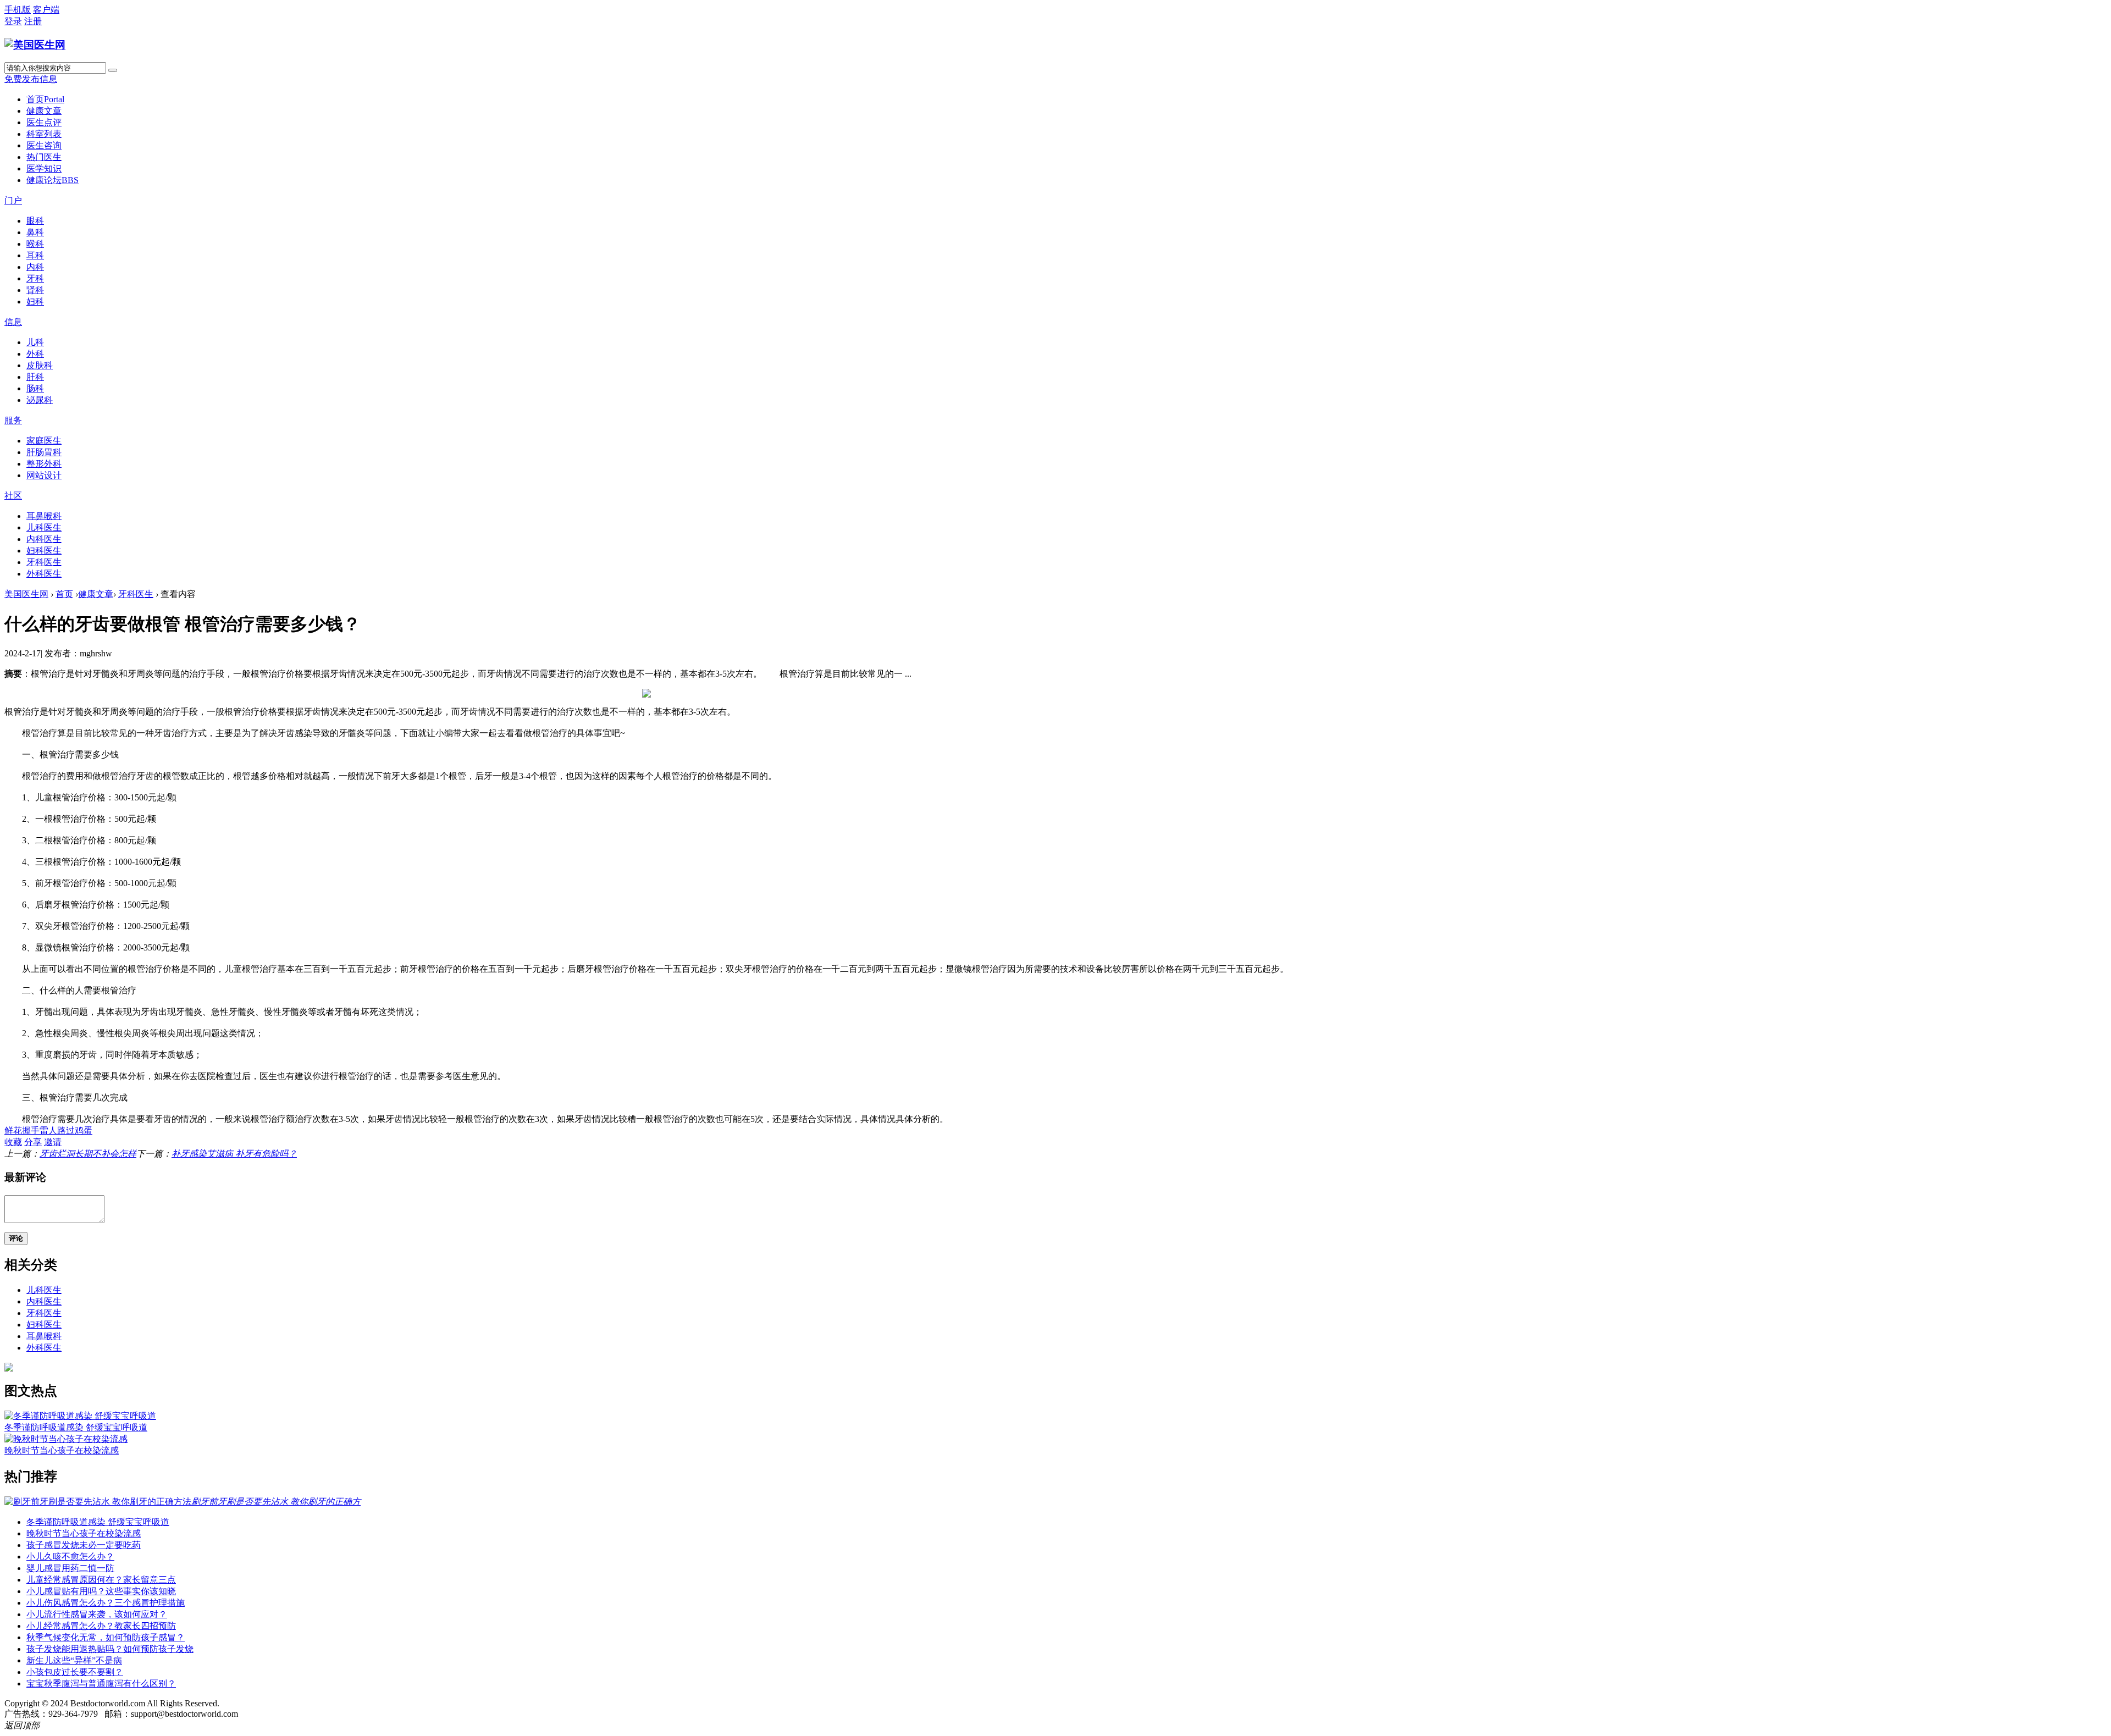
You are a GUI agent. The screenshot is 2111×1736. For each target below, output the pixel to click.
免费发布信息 (31, 79)
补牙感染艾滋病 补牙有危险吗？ (234, 1154)
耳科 (35, 255)
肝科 (35, 377)
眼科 (35, 221)
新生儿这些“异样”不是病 (74, 1660)
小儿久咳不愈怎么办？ (70, 1557)
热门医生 (44, 157)
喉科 (35, 244)
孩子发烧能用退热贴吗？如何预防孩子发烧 (110, 1649)
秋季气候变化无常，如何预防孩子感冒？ (106, 1637)
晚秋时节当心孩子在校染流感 (62, 1450)
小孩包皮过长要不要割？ (75, 1672)
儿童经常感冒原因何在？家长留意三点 (101, 1580)
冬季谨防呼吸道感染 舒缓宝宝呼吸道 (76, 1427)
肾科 (35, 290)
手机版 (18, 10)
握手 (31, 1130)
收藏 (13, 1142)
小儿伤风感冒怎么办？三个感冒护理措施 (106, 1603)
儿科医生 (44, 527)
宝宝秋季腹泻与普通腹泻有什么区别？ (101, 1684)
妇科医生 (44, 551)
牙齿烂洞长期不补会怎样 (88, 1154)
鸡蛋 (84, 1130)
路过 (66, 1130)
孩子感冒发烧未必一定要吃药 (84, 1545)
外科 (35, 354)
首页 (45, 99)
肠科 (35, 388)
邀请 (53, 1142)
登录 (13, 21)
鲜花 (13, 1130)
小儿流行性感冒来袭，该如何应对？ (97, 1614)
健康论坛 (53, 180)
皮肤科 (40, 365)
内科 (35, 267)
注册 (33, 21)
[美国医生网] (35, 45)
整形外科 (44, 464)
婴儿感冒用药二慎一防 (70, 1568)
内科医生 (44, 539)
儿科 (35, 342)
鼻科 (35, 232)
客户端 (46, 10)
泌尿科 (40, 400)
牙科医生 (44, 562)
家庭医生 (44, 441)
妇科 (35, 302)
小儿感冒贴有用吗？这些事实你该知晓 (101, 1591)
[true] (113, 70)
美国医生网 (26, 594)
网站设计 (44, 475)
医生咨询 (44, 145)
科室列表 (44, 134)
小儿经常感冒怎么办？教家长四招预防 (101, 1626)
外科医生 (44, 574)
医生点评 (44, 122)
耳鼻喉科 (44, 516)
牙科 (35, 278)
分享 (33, 1142)
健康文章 (44, 111)
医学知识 (44, 168)
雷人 (48, 1130)
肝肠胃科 (44, 452)
